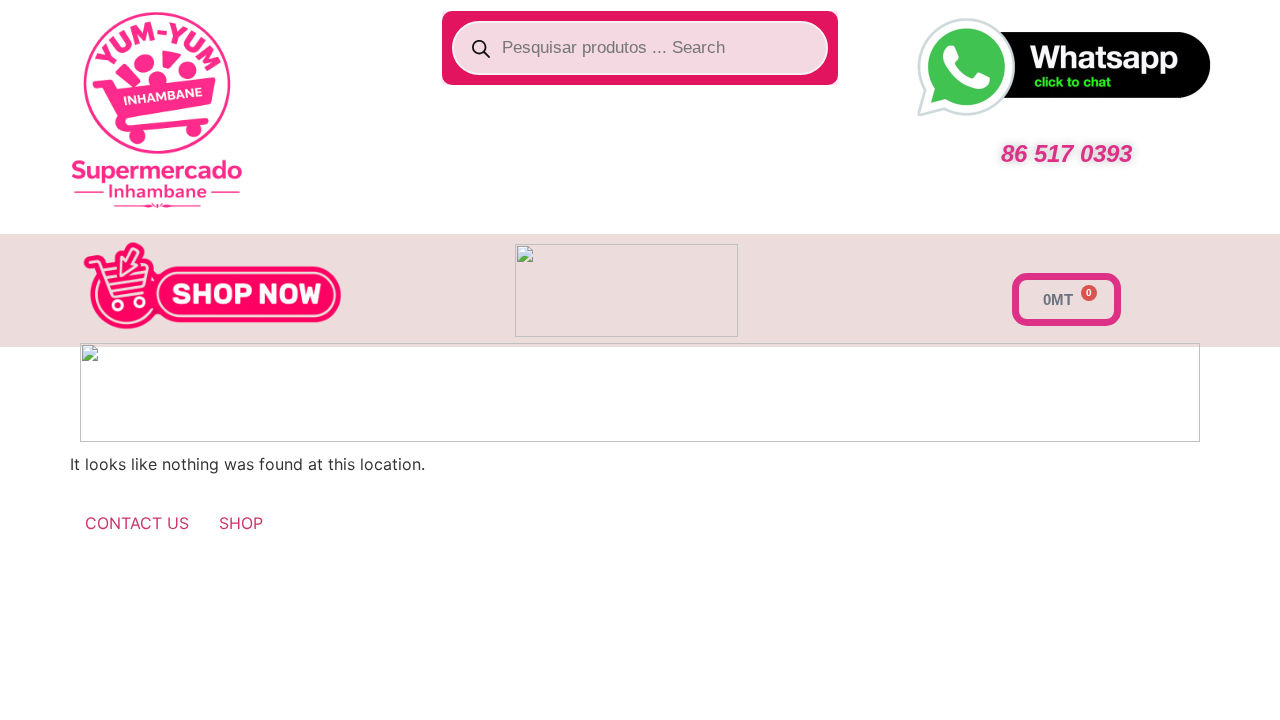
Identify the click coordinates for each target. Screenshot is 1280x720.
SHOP (241, 523)
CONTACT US (137, 523)
